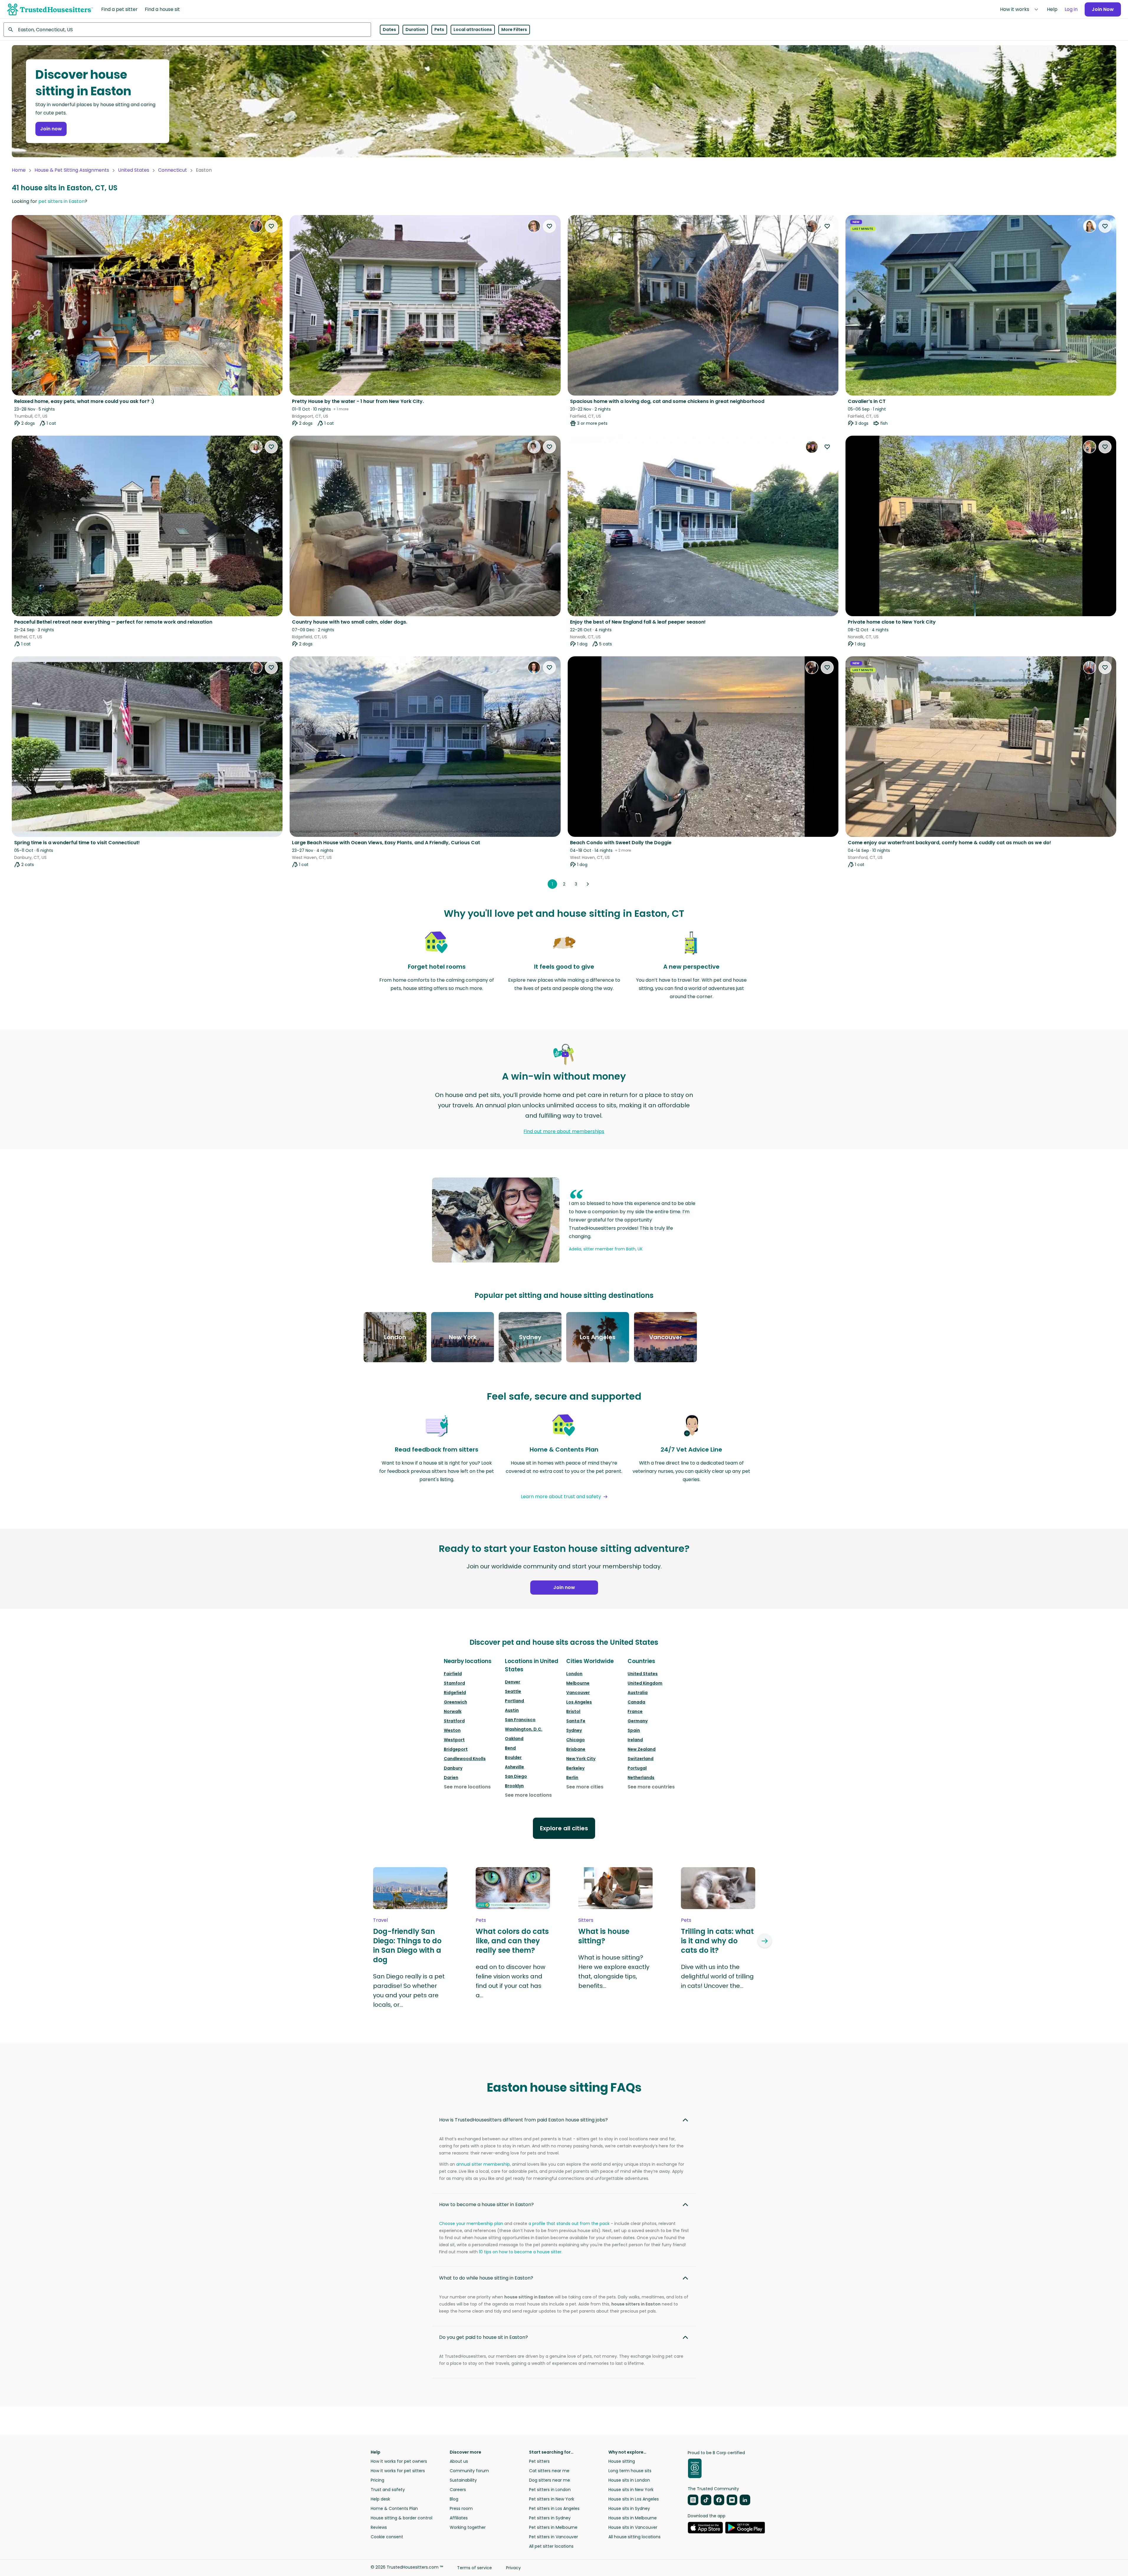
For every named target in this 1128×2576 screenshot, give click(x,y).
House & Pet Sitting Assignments (72, 170)
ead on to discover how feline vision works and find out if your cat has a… (510, 1981)
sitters (586, 1920)
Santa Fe (576, 1721)
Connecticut (173, 170)
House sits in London (629, 2480)
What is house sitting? (604, 1936)
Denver (513, 1682)
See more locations (467, 1787)
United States (134, 170)
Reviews (379, 2527)
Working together (468, 2527)
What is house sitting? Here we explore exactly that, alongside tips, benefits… (614, 1972)
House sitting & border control (402, 2518)
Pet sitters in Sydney (550, 2518)
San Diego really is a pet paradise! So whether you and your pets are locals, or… (409, 1990)
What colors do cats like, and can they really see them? (512, 1941)
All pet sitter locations (551, 2546)
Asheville (514, 1767)
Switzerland (641, 1759)
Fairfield (453, 1674)
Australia (638, 1693)
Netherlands (641, 1778)
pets (481, 1920)
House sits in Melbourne (633, 2518)
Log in (1071, 9)
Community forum (469, 2471)
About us (459, 2461)
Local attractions (473, 29)
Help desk (380, 2499)
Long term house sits (630, 2471)
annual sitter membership (483, 2164)
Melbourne (578, 1683)
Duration (415, 29)
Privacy (513, 2568)
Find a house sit (162, 9)
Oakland (514, 1739)
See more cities (585, 1787)
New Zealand (642, 1749)
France (635, 1711)
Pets (439, 29)
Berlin (572, 1778)
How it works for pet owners (399, 2461)
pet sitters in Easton (61, 201)
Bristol (573, 1711)
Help (1052, 9)
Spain (634, 1730)
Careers (458, 2490)
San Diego (516, 1776)
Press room (461, 2508)
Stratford (454, 1721)
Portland (514, 1701)
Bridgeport (456, 1749)
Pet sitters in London (550, 2490)
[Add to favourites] (271, 226)
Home (19, 170)
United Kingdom (645, 1683)
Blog (454, 2499)
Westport (454, 1740)
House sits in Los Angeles (634, 2499)
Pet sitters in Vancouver (554, 2537)
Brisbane (576, 1749)
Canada (636, 1702)
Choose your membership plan (471, 2224)
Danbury (453, 1768)
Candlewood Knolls (465, 1759)
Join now (51, 129)
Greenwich (455, 1702)
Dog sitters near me (550, 2480)
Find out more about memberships (564, 1131)
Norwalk (453, 1711)
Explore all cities (564, 1828)
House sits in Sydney (629, 2508)
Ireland (635, 1740)
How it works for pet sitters (398, 2471)
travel (380, 1920)
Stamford (454, 1683)
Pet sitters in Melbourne (553, 2527)
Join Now (1103, 9)
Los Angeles (579, 1702)
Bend (510, 1748)
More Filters (514, 29)
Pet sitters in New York (552, 2499)
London (574, 1674)
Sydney (574, 1730)
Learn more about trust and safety (561, 1497)
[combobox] (187, 29)
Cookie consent (387, 2537)
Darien (451, 1778)
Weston (452, 1730)
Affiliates (459, 2518)
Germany (638, 1721)
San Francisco (520, 1720)
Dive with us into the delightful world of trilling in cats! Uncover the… (717, 1976)
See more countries (651, 1787)
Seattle (513, 1691)
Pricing (377, 2480)
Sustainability (463, 2480)
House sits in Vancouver (633, 2527)
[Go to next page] (588, 884)
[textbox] (187, 29)
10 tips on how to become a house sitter (520, 2252)
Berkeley (575, 1768)
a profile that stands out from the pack (569, 2224)
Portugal (637, 1768)
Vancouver (578, 1693)
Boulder (513, 1757)
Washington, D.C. (524, 1729)
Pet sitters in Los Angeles (554, 2508)
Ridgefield (455, 1693)
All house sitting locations (634, 2537)
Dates (389, 29)
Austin (512, 1710)
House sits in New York (631, 2490)
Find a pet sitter (119, 9)
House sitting (622, 2461)
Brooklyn (514, 1786)
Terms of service (474, 2568)
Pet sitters (539, 2461)
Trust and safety (388, 2490)
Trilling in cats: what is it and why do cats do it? (717, 1941)
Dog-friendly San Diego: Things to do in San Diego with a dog (407, 1946)
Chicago (576, 1740)
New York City (581, 1759)
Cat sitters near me (549, 2471)
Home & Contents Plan (394, 2508)
